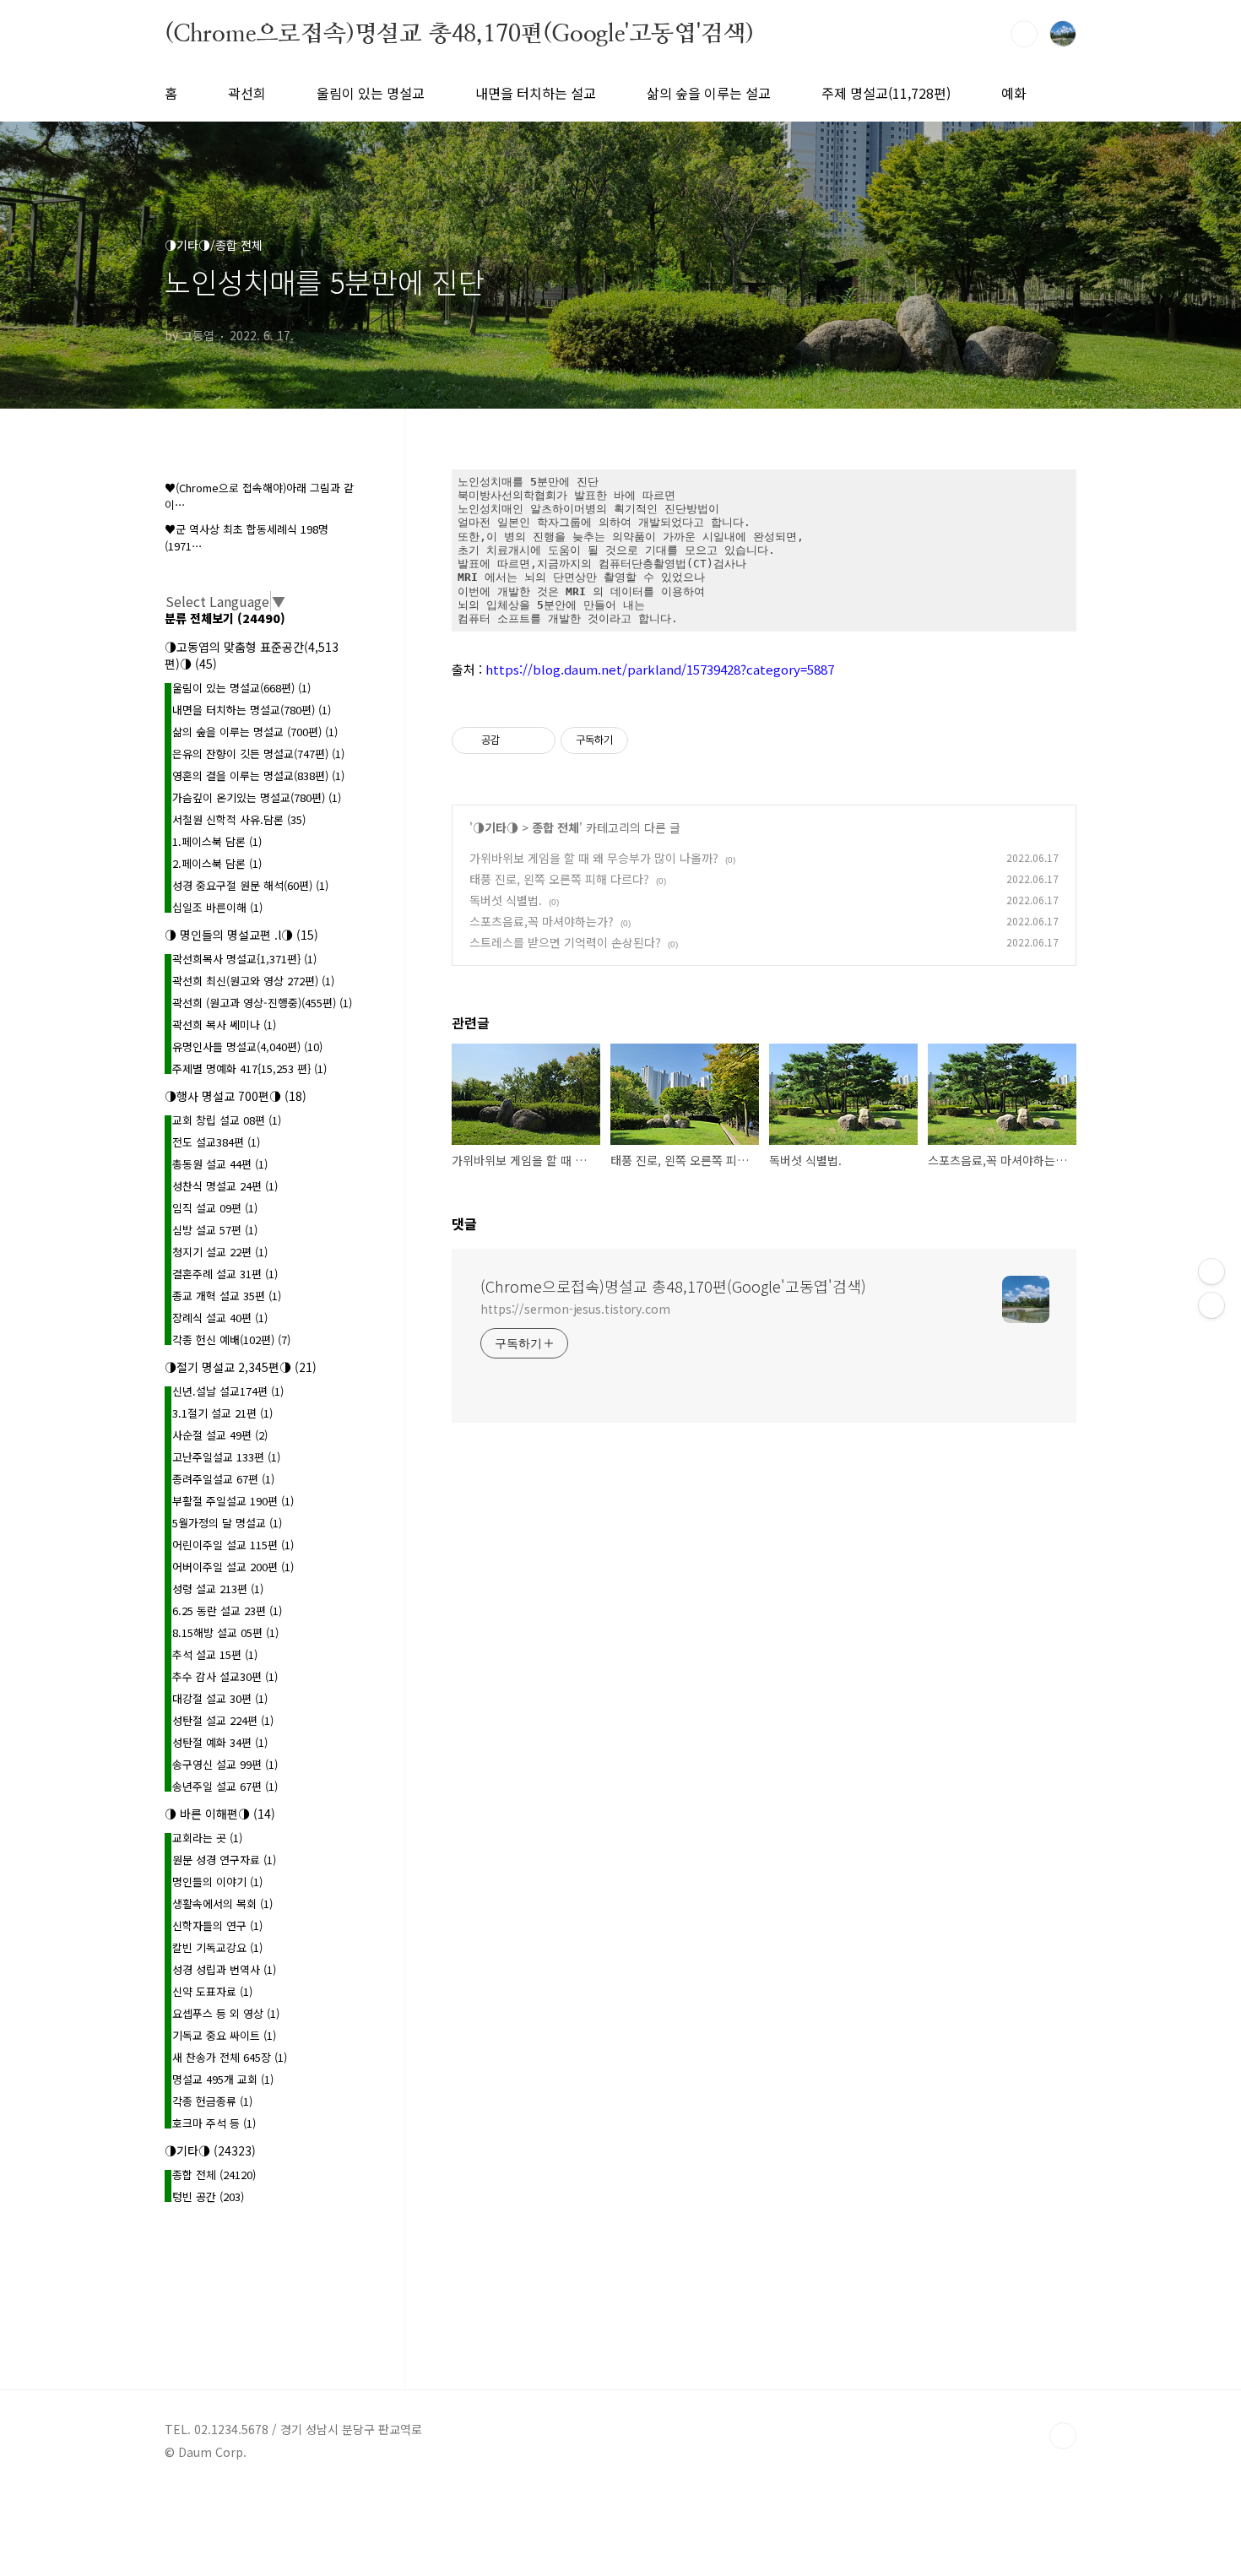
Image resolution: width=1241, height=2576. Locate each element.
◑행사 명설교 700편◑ (236, 1096)
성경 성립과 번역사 (224, 1969)
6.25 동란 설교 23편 (227, 1611)
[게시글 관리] (537, 740)
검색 (1024, 34)
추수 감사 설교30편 (225, 1676)
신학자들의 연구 (217, 1925)
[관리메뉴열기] (1211, 1272)
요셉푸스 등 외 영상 (226, 2013)
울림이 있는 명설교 (371, 93)
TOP (1063, 2436)
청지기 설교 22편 (220, 1252)
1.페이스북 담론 (217, 841)
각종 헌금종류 (212, 2101)
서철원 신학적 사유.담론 (239, 819)
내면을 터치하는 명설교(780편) (252, 710)
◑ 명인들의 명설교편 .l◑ (241, 935)
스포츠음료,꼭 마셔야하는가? (542, 921)
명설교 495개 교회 (223, 2079)
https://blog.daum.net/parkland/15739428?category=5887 (660, 669)
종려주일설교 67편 (223, 1479)
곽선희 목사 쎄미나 (224, 1025)
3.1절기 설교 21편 (222, 1413)
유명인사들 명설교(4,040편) (247, 1047)
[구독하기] (1211, 1305)
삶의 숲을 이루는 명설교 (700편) (255, 732)
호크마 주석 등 (214, 2123)
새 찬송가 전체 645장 (230, 2057)
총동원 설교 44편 (220, 1164)
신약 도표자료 (212, 1991)
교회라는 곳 (207, 1838)
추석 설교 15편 (215, 1654)
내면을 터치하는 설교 (536, 93)
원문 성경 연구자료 (224, 1860)
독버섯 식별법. (506, 900)
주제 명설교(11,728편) (886, 93)
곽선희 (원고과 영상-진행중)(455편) (262, 1003)
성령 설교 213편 (218, 1589)
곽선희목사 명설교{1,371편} (244, 959)
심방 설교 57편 (215, 1230)
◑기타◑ (496, 827)
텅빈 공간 (208, 2196)
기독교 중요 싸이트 (224, 2035)
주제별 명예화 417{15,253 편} (249, 1068)
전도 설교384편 (216, 1142)
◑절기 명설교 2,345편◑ (241, 1367)
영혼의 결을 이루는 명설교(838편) (258, 776)
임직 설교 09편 (215, 1208)
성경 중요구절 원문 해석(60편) (250, 885)
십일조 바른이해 (217, 907)
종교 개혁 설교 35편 (227, 1296)
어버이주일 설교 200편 (233, 1567)
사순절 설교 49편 (220, 1435)
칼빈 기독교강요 (217, 1947)
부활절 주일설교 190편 (233, 1501)
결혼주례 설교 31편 (225, 1274)
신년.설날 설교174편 (228, 1391)
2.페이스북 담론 (217, 863)
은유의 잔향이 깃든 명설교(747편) (258, 754)
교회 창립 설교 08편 (227, 1120)
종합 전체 (555, 827)
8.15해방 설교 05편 (225, 1632)
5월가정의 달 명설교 (227, 1523)
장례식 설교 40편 (220, 1318)
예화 (1014, 93)
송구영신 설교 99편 (225, 1764)
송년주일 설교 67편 (225, 1786)
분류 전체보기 (225, 618)
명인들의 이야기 (217, 1882)
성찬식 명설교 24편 (225, 1186)
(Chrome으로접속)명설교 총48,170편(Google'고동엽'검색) (459, 33)
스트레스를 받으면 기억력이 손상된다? (565, 942)
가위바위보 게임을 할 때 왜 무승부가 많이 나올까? (594, 858)
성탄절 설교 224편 (223, 1720)
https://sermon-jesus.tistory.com (575, 1309)
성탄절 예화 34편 (220, 1742)
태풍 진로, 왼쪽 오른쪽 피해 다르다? (559, 879)
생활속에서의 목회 (222, 1904)
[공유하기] (515, 740)
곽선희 (247, 93)
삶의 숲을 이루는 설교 (709, 93)
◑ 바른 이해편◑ (220, 1814)
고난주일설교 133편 (226, 1457)
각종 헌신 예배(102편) (231, 1340)
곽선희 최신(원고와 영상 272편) (253, 981)
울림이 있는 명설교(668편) (241, 688)
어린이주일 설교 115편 (233, 1545)
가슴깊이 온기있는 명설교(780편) (257, 797)
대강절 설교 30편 (220, 1698)
